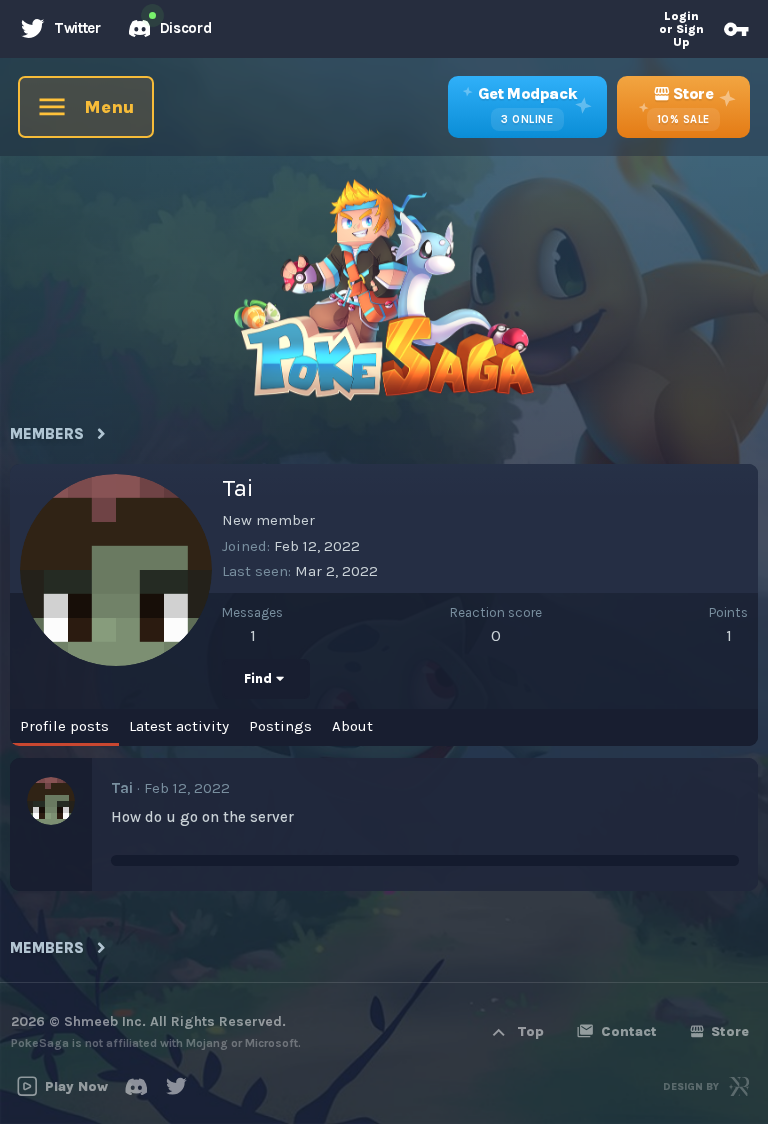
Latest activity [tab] (179, 726)
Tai (122, 788)
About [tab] (352, 726)
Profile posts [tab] (64, 726)
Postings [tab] (280, 726)
